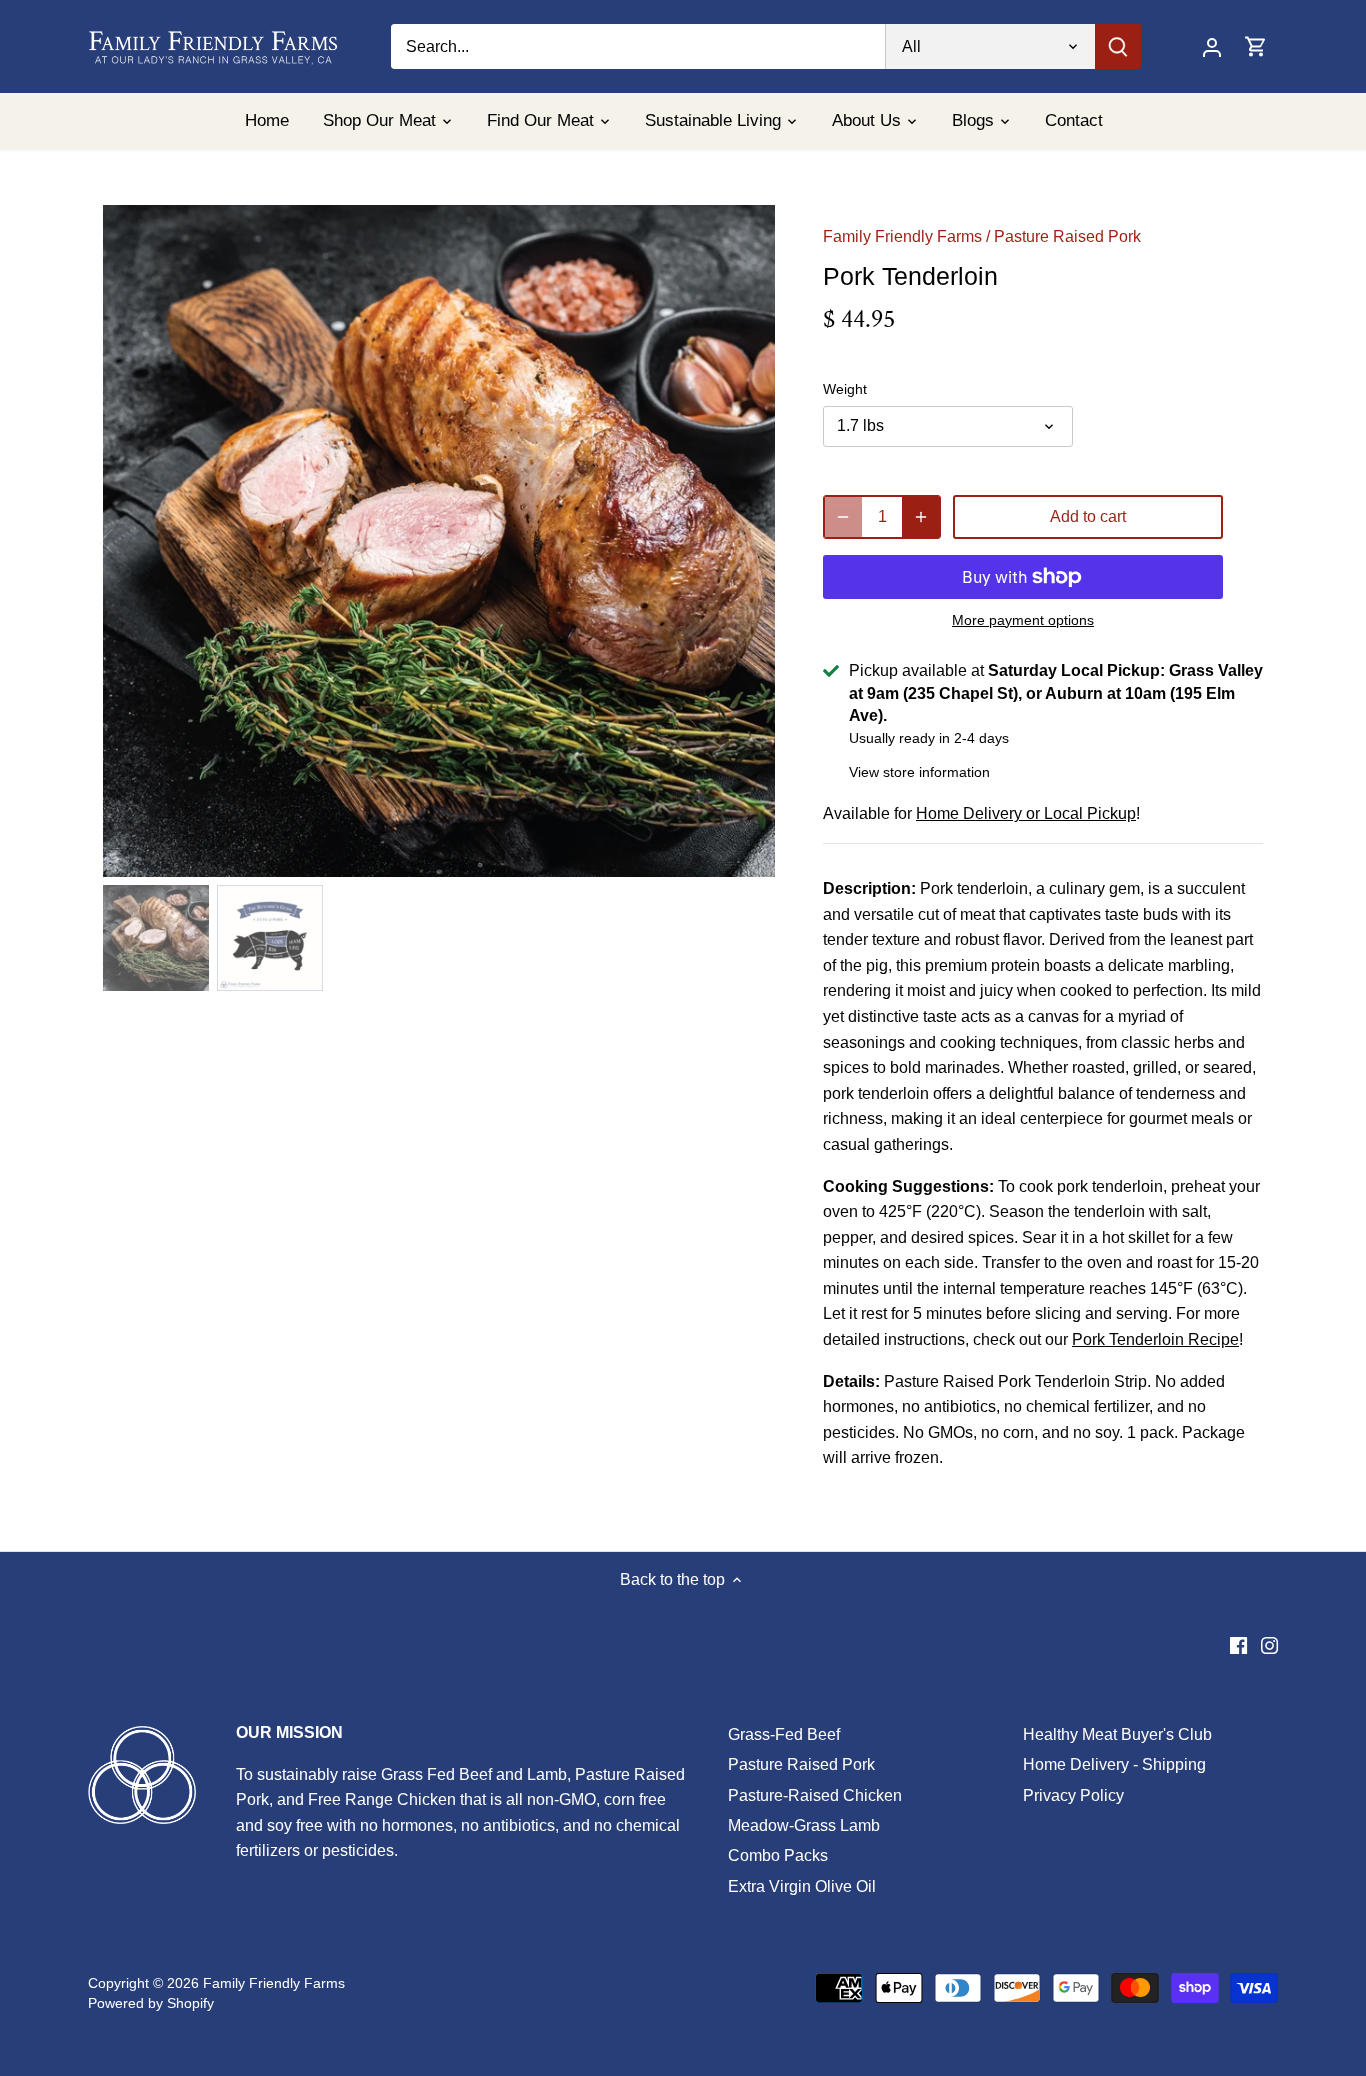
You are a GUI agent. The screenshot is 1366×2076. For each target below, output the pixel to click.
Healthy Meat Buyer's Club (1117, 1734)
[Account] (1212, 46)
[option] (439, 541)
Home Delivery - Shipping (1114, 1764)
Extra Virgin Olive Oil (802, 1886)
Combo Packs (778, 1855)
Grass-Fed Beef (784, 1734)
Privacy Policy (1073, 1795)
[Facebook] (1238, 1645)
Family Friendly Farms (902, 236)
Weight (845, 389)
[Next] (745, 541)
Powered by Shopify (151, 2003)
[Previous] (133, 541)
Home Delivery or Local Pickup (1026, 813)
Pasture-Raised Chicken (815, 1795)
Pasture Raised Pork (1067, 236)
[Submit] (1119, 46)
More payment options (1023, 620)
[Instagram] (1269, 1645)
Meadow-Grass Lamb (804, 1825)
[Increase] (921, 517)
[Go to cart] (1256, 46)
